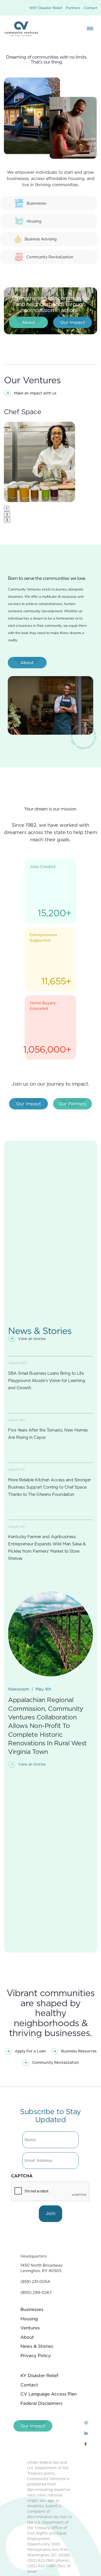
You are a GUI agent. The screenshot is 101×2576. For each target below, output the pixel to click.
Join (51, 2213)
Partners (73, 8)
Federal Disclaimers (41, 2403)
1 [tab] (7, 509)
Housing (29, 2319)
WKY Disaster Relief (46, 8)
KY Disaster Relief (39, 2376)
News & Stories (37, 2346)
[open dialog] (90, 29)
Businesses (32, 2309)
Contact (91, 8)
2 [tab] (7, 514)
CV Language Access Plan (49, 2394)
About (27, 2337)
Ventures (30, 2328)
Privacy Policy (36, 2356)
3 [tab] (7, 520)
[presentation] (51, 2191)
